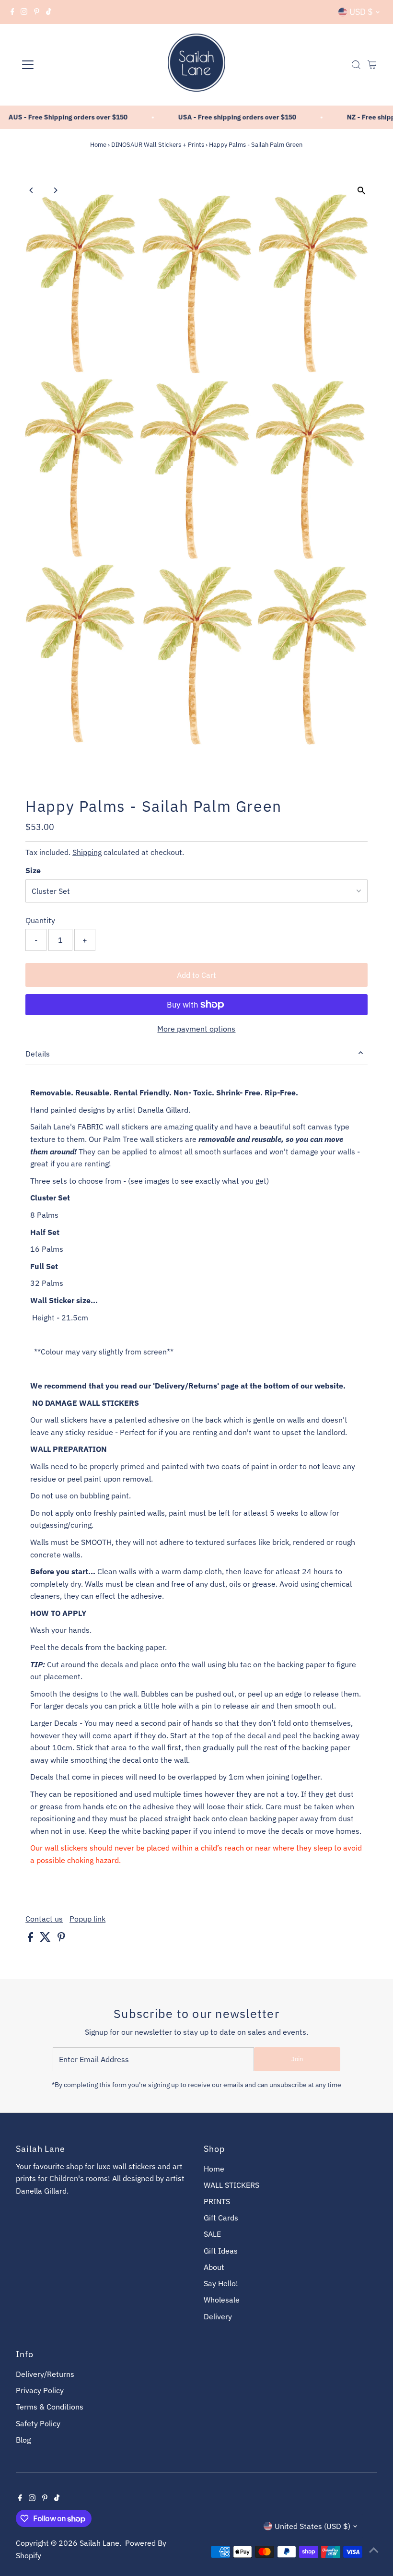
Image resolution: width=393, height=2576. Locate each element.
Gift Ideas (221, 2251)
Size (33, 870)
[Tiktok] (49, 12)
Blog (23, 2440)
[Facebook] (12, 12)
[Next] (55, 190)
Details (38, 1054)
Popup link (87, 1919)
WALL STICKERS (231, 2185)
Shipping (87, 852)
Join (297, 2059)
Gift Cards (221, 2218)
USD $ (361, 12)
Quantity (40, 920)
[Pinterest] (37, 12)
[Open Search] (356, 65)
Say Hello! (221, 2283)
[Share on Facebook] (31, 1939)
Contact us (44, 1919)
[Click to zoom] (362, 191)
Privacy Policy (40, 2390)
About (214, 2267)
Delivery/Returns (45, 2374)
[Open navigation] (59, 65)
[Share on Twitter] (46, 1939)
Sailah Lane (99, 2543)
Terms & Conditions (50, 2407)
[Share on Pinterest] (61, 1939)
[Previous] (31, 190)
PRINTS (217, 2201)
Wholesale (222, 2300)
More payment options (196, 1029)
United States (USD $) (312, 2526)
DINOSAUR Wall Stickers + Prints (158, 145)
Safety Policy (38, 2423)
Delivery (218, 2316)
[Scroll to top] (374, 2550)
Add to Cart (196, 975)
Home (98, 145)
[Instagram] (24, 12)
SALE (212, 2234)
